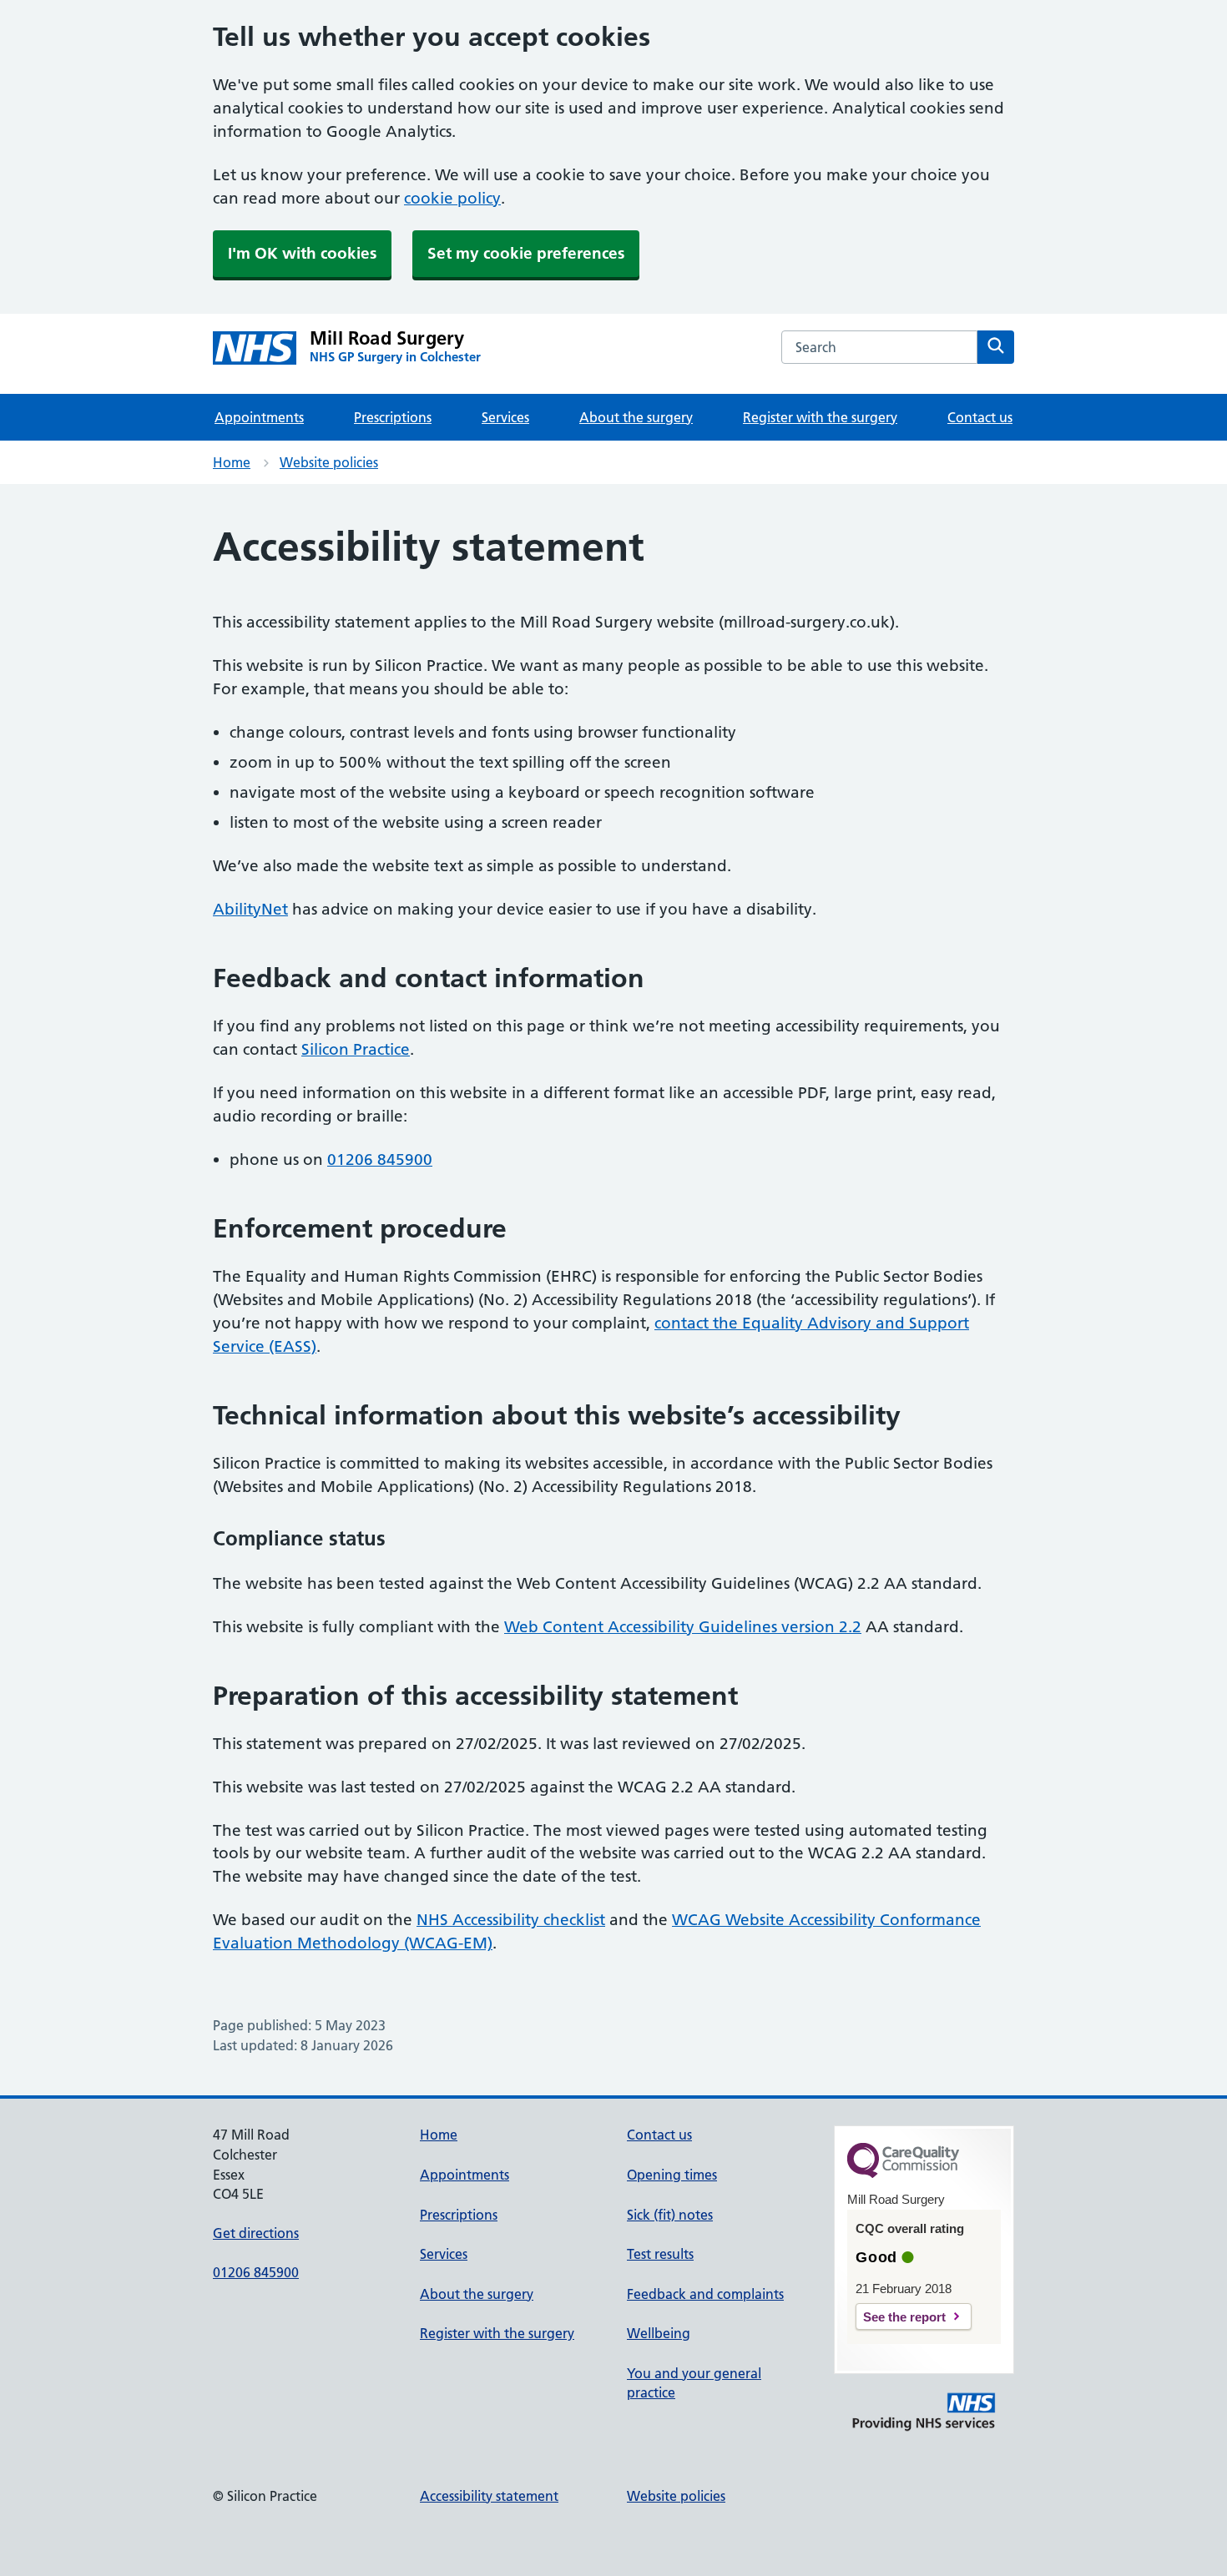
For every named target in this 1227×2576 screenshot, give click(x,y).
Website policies (329, 462)
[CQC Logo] (903, 2174)
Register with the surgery (820, 417)
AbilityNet (250, 909)
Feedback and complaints (705, 2294)
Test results (660, 2254)
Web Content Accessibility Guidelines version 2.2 (683, 1627)
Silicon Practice (356, 1049)
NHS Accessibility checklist (511, 1920)
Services (505, 417)
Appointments (259, 417)
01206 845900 (380, 1159)
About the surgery (636, 417)
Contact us (980, 417)
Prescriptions (393, 417)
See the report (904, 2317)
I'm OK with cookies (302, 253)
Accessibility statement (489, 2496)
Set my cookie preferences (526, 253)
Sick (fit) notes (670, 2215)
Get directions (256, 2233)
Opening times (672, 2175)
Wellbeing (659, 2333)
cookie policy (452, 198)
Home (232, 462)
